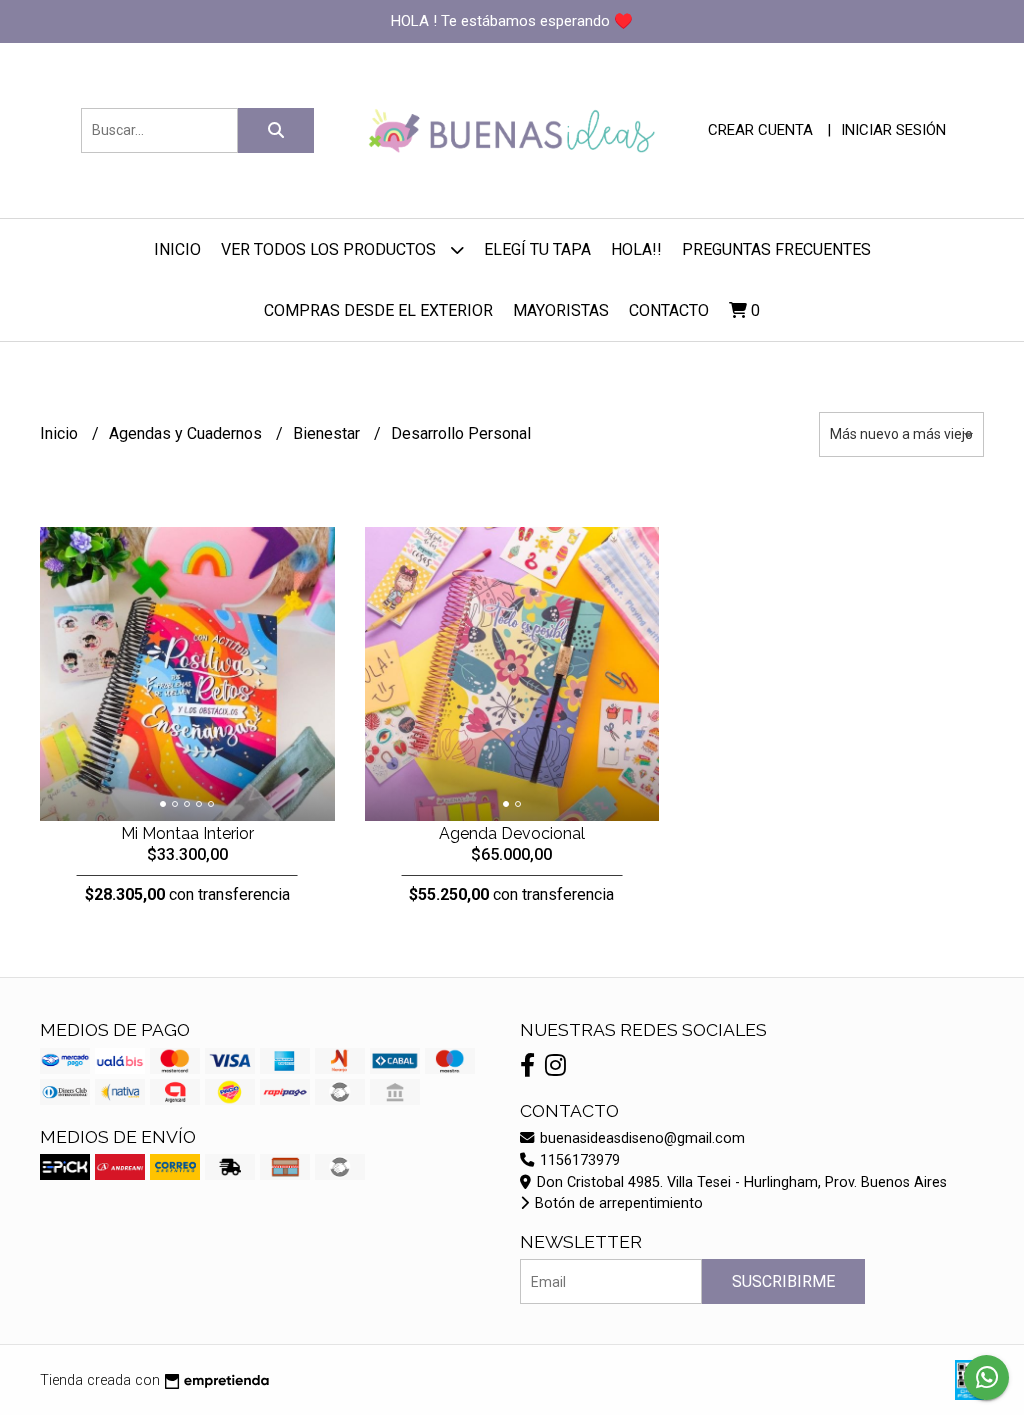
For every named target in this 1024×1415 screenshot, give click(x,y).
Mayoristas (561, 310)
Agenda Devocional (512, 833)
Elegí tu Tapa (537, 249)
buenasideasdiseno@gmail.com (640, 1138)
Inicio (177, 249)
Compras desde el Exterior (378, 310)
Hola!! (636, 249)
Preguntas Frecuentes (776, 249)
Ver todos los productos (330, 249)
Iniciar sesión (893, 130)
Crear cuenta (760, 130)
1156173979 (578, 1160)
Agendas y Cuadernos (187, 433)
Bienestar (328, 433)
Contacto (669, 310)
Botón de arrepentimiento (617, 1203)
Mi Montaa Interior (187, 833)
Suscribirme (783, 1281)
